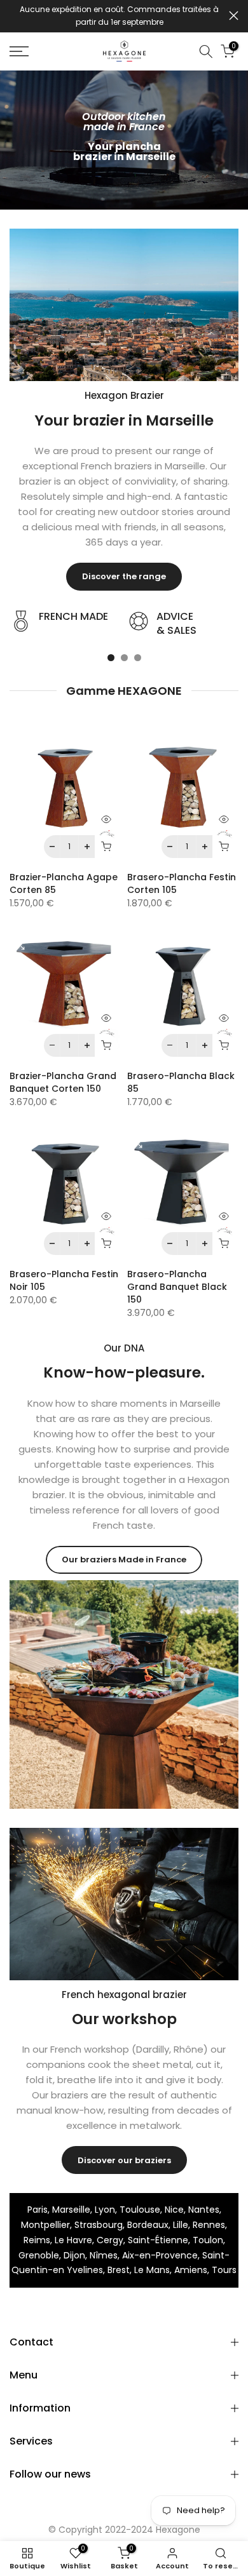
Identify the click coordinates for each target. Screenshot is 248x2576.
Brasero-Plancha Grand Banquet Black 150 (177, 1287)
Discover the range (124, 576)
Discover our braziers (124, 2160)
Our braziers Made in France (124, 1560)
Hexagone (178, 2530)
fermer (234, 16)
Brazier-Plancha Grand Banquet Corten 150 (63, 1082)
